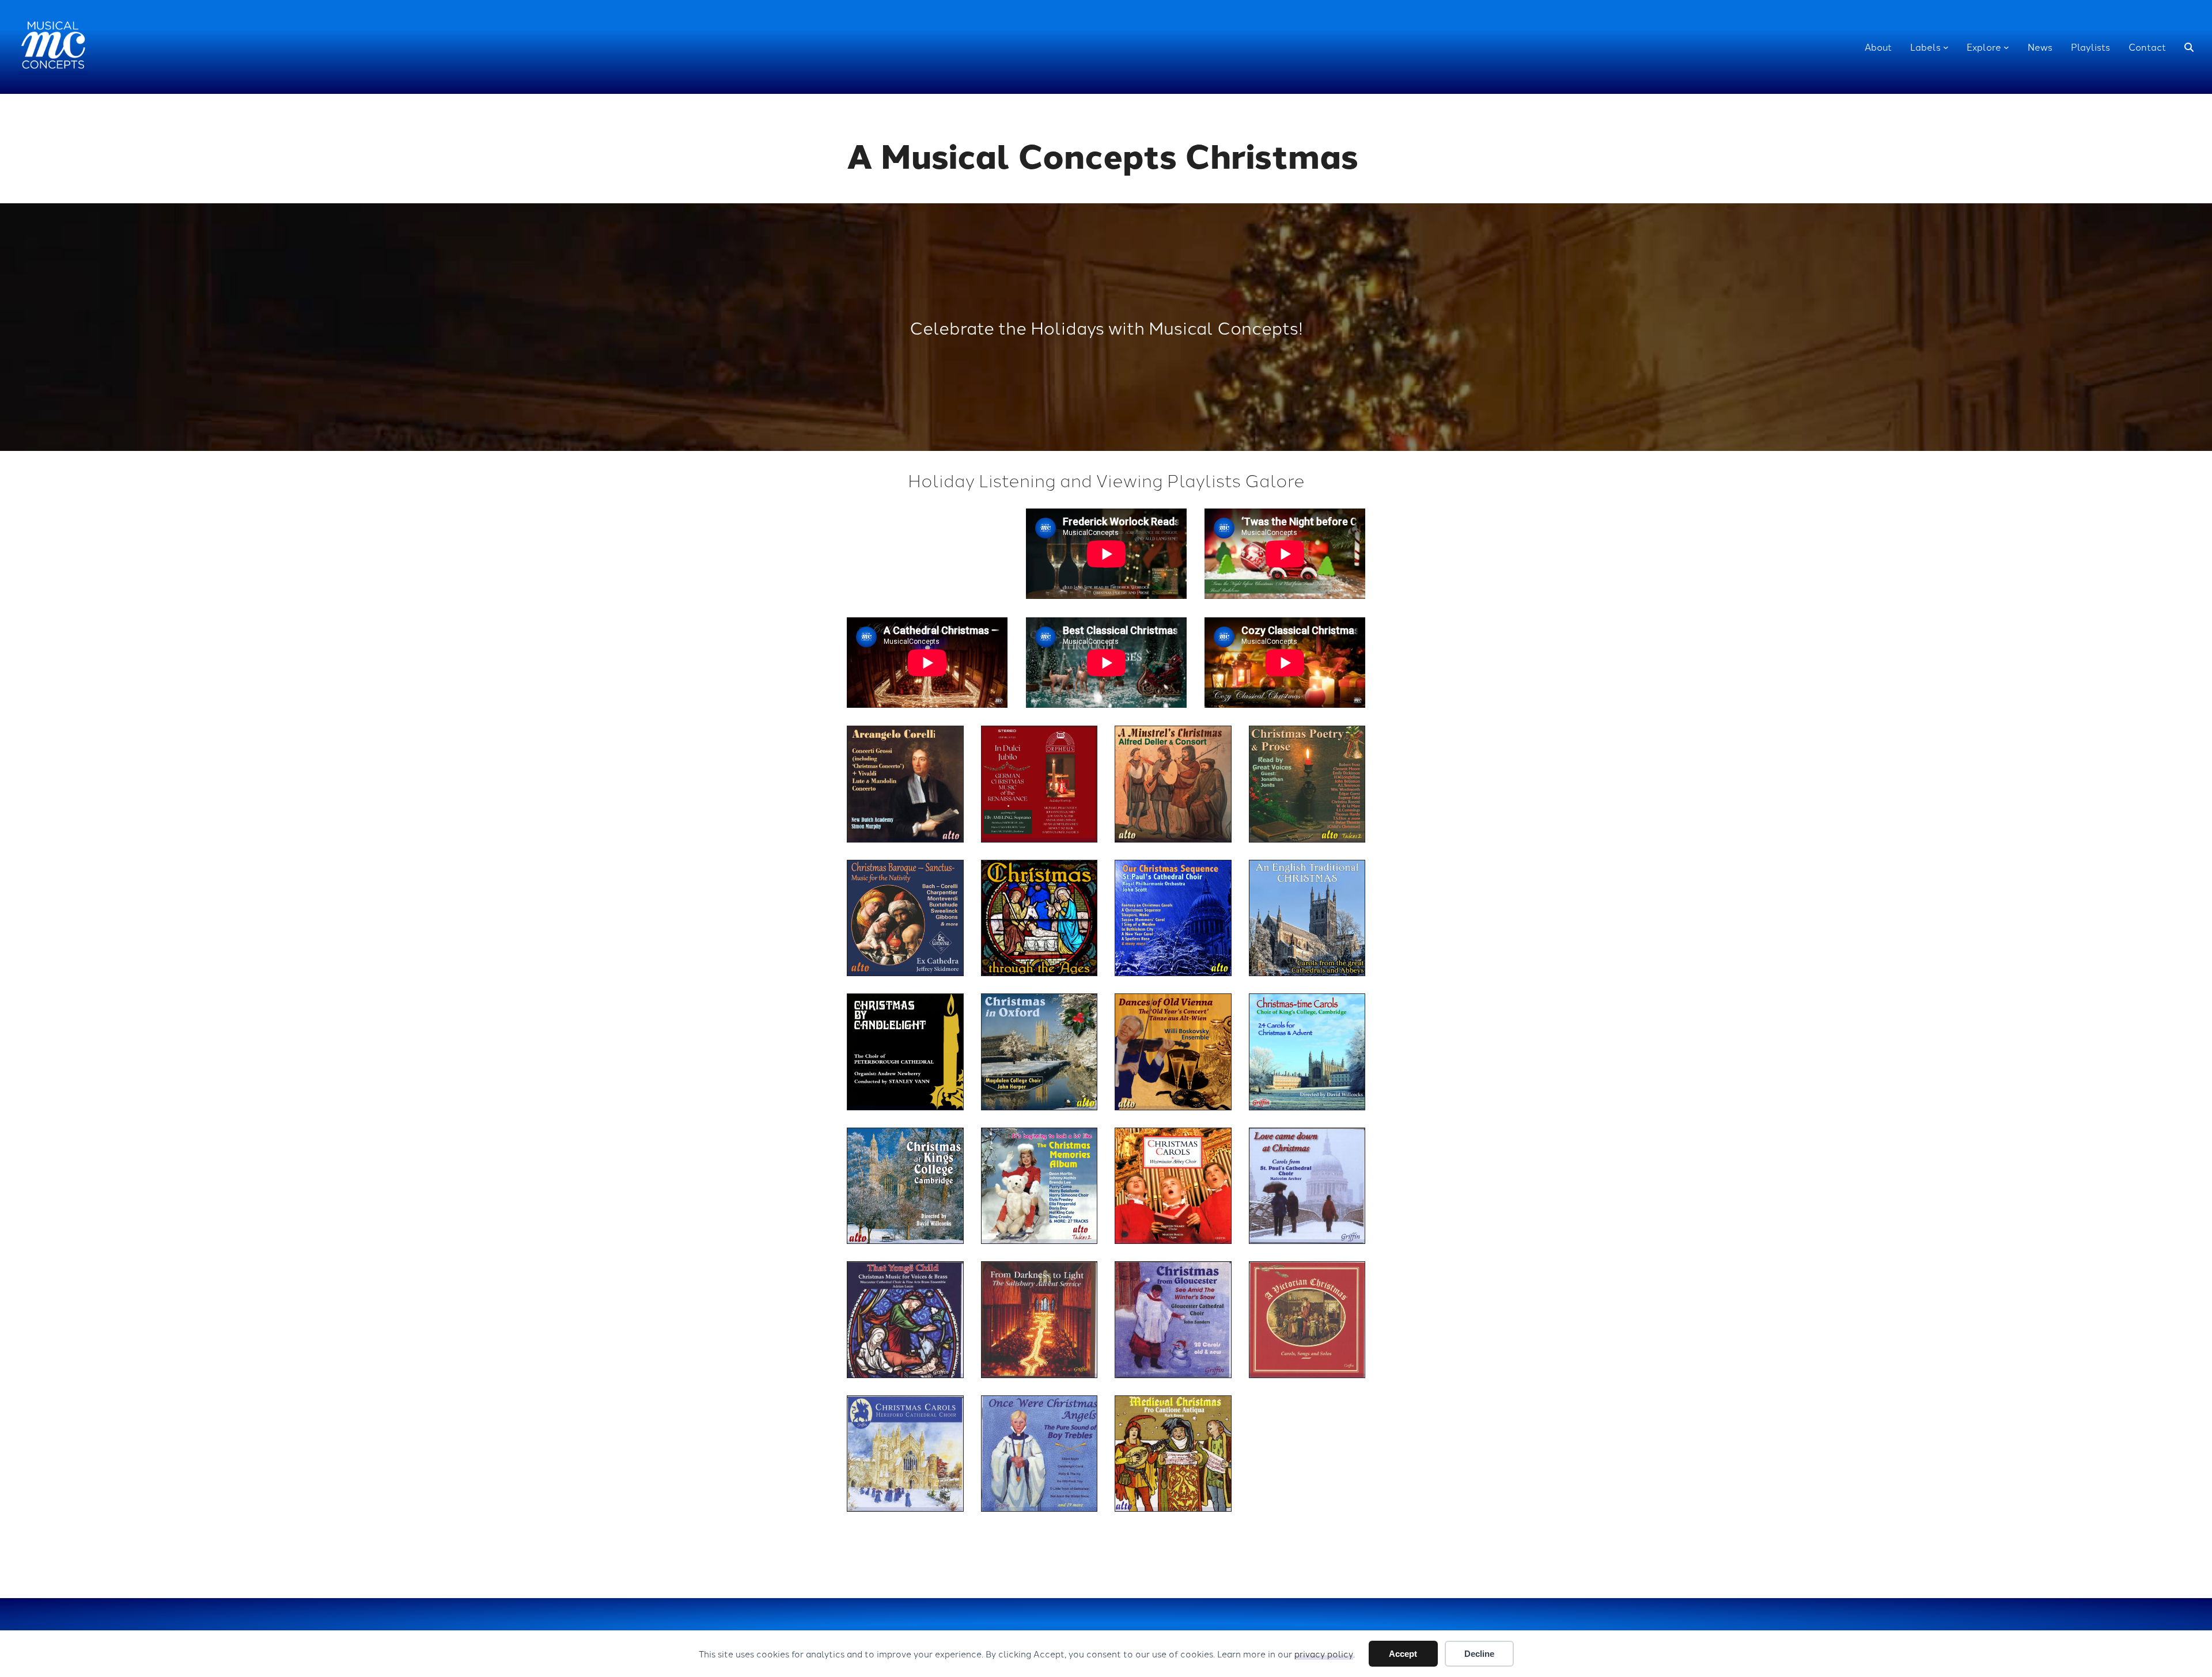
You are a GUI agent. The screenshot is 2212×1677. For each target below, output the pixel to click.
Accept (1403, 1654)
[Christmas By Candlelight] (905, 1052)
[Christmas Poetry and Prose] (1307, 784)
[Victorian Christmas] (1307, 1320)
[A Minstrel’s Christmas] (1173, 784)
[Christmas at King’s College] (905, 1186)
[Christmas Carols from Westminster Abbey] (1173, 1186)
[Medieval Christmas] (1173, 1454)
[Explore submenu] (2006, 47)
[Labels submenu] (1946, 47)
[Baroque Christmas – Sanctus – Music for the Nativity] (905, 918)
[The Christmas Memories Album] (1039, 1186)
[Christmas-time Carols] (1307, 1052)
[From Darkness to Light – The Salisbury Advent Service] (1039, 1320)
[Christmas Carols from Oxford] (1039, 1052)
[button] (2189, 47)
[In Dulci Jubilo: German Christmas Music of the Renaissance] (1039, 784)
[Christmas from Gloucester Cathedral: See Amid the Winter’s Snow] (1173, 1320)
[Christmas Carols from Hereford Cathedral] (905, 1454)
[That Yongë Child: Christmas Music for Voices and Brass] (905, 1320)
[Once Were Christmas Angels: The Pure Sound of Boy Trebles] (1039, 1454)
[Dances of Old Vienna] (1173, 1052)
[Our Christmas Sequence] (1173, 918)
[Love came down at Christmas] (1307, 1186)
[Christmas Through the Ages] (1039, 918)
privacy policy (1324, 1654)
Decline (1479, 1654)
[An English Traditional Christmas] (1307, 918)
